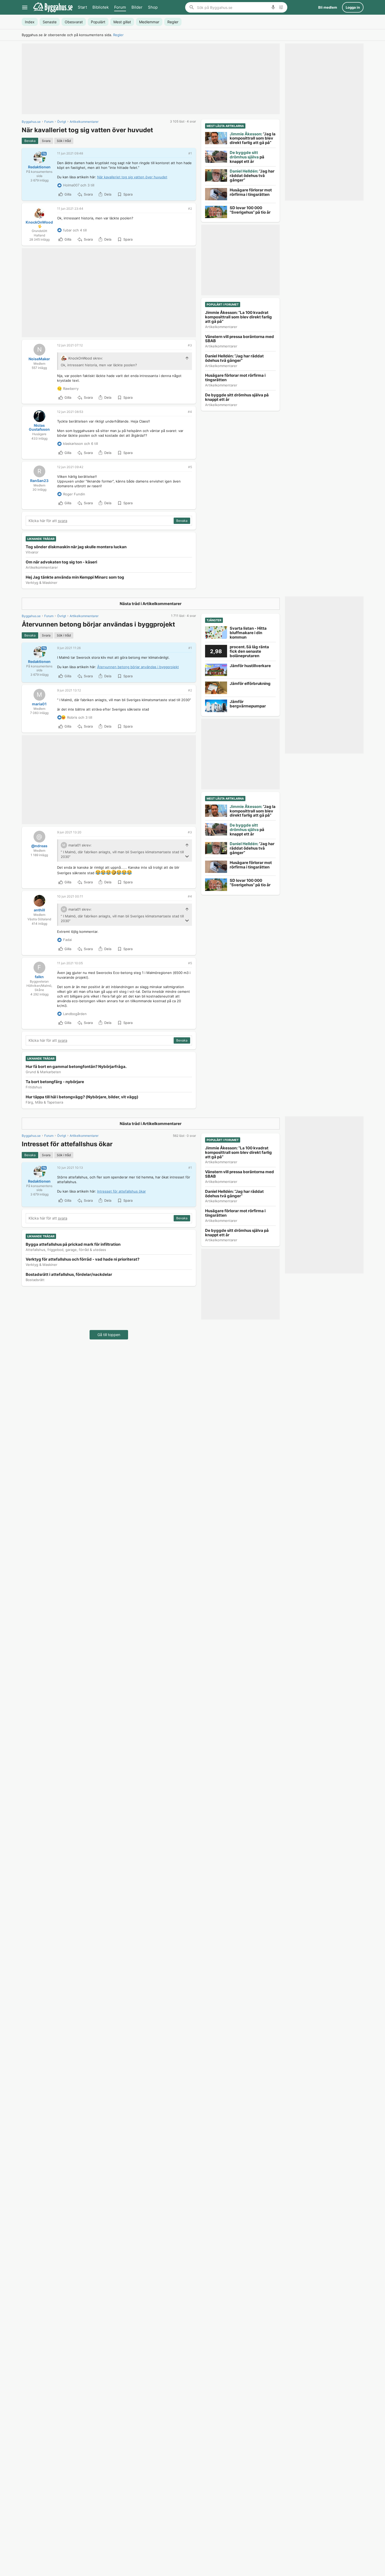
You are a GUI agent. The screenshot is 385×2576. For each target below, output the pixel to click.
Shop (153, 7)
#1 (190, 153)
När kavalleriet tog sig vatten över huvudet (132, 177)
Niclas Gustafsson (39, 427)
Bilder (137, 7)
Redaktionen (39, 167)
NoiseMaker (39, 359)
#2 (190, 209)
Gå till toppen (109, 1335)
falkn (39, 977)
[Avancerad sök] (281, 7)
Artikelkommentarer (162, 604)
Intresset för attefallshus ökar (122, 1191)
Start (82, 7)
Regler (118, 35)
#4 (190, 412)
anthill (39, 910)
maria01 (39, 704)
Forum (120, 7)
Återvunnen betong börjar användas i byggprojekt (138, 667)
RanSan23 (39, 481)
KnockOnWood (39, 222)
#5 (190, 467)
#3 (190, 345)
